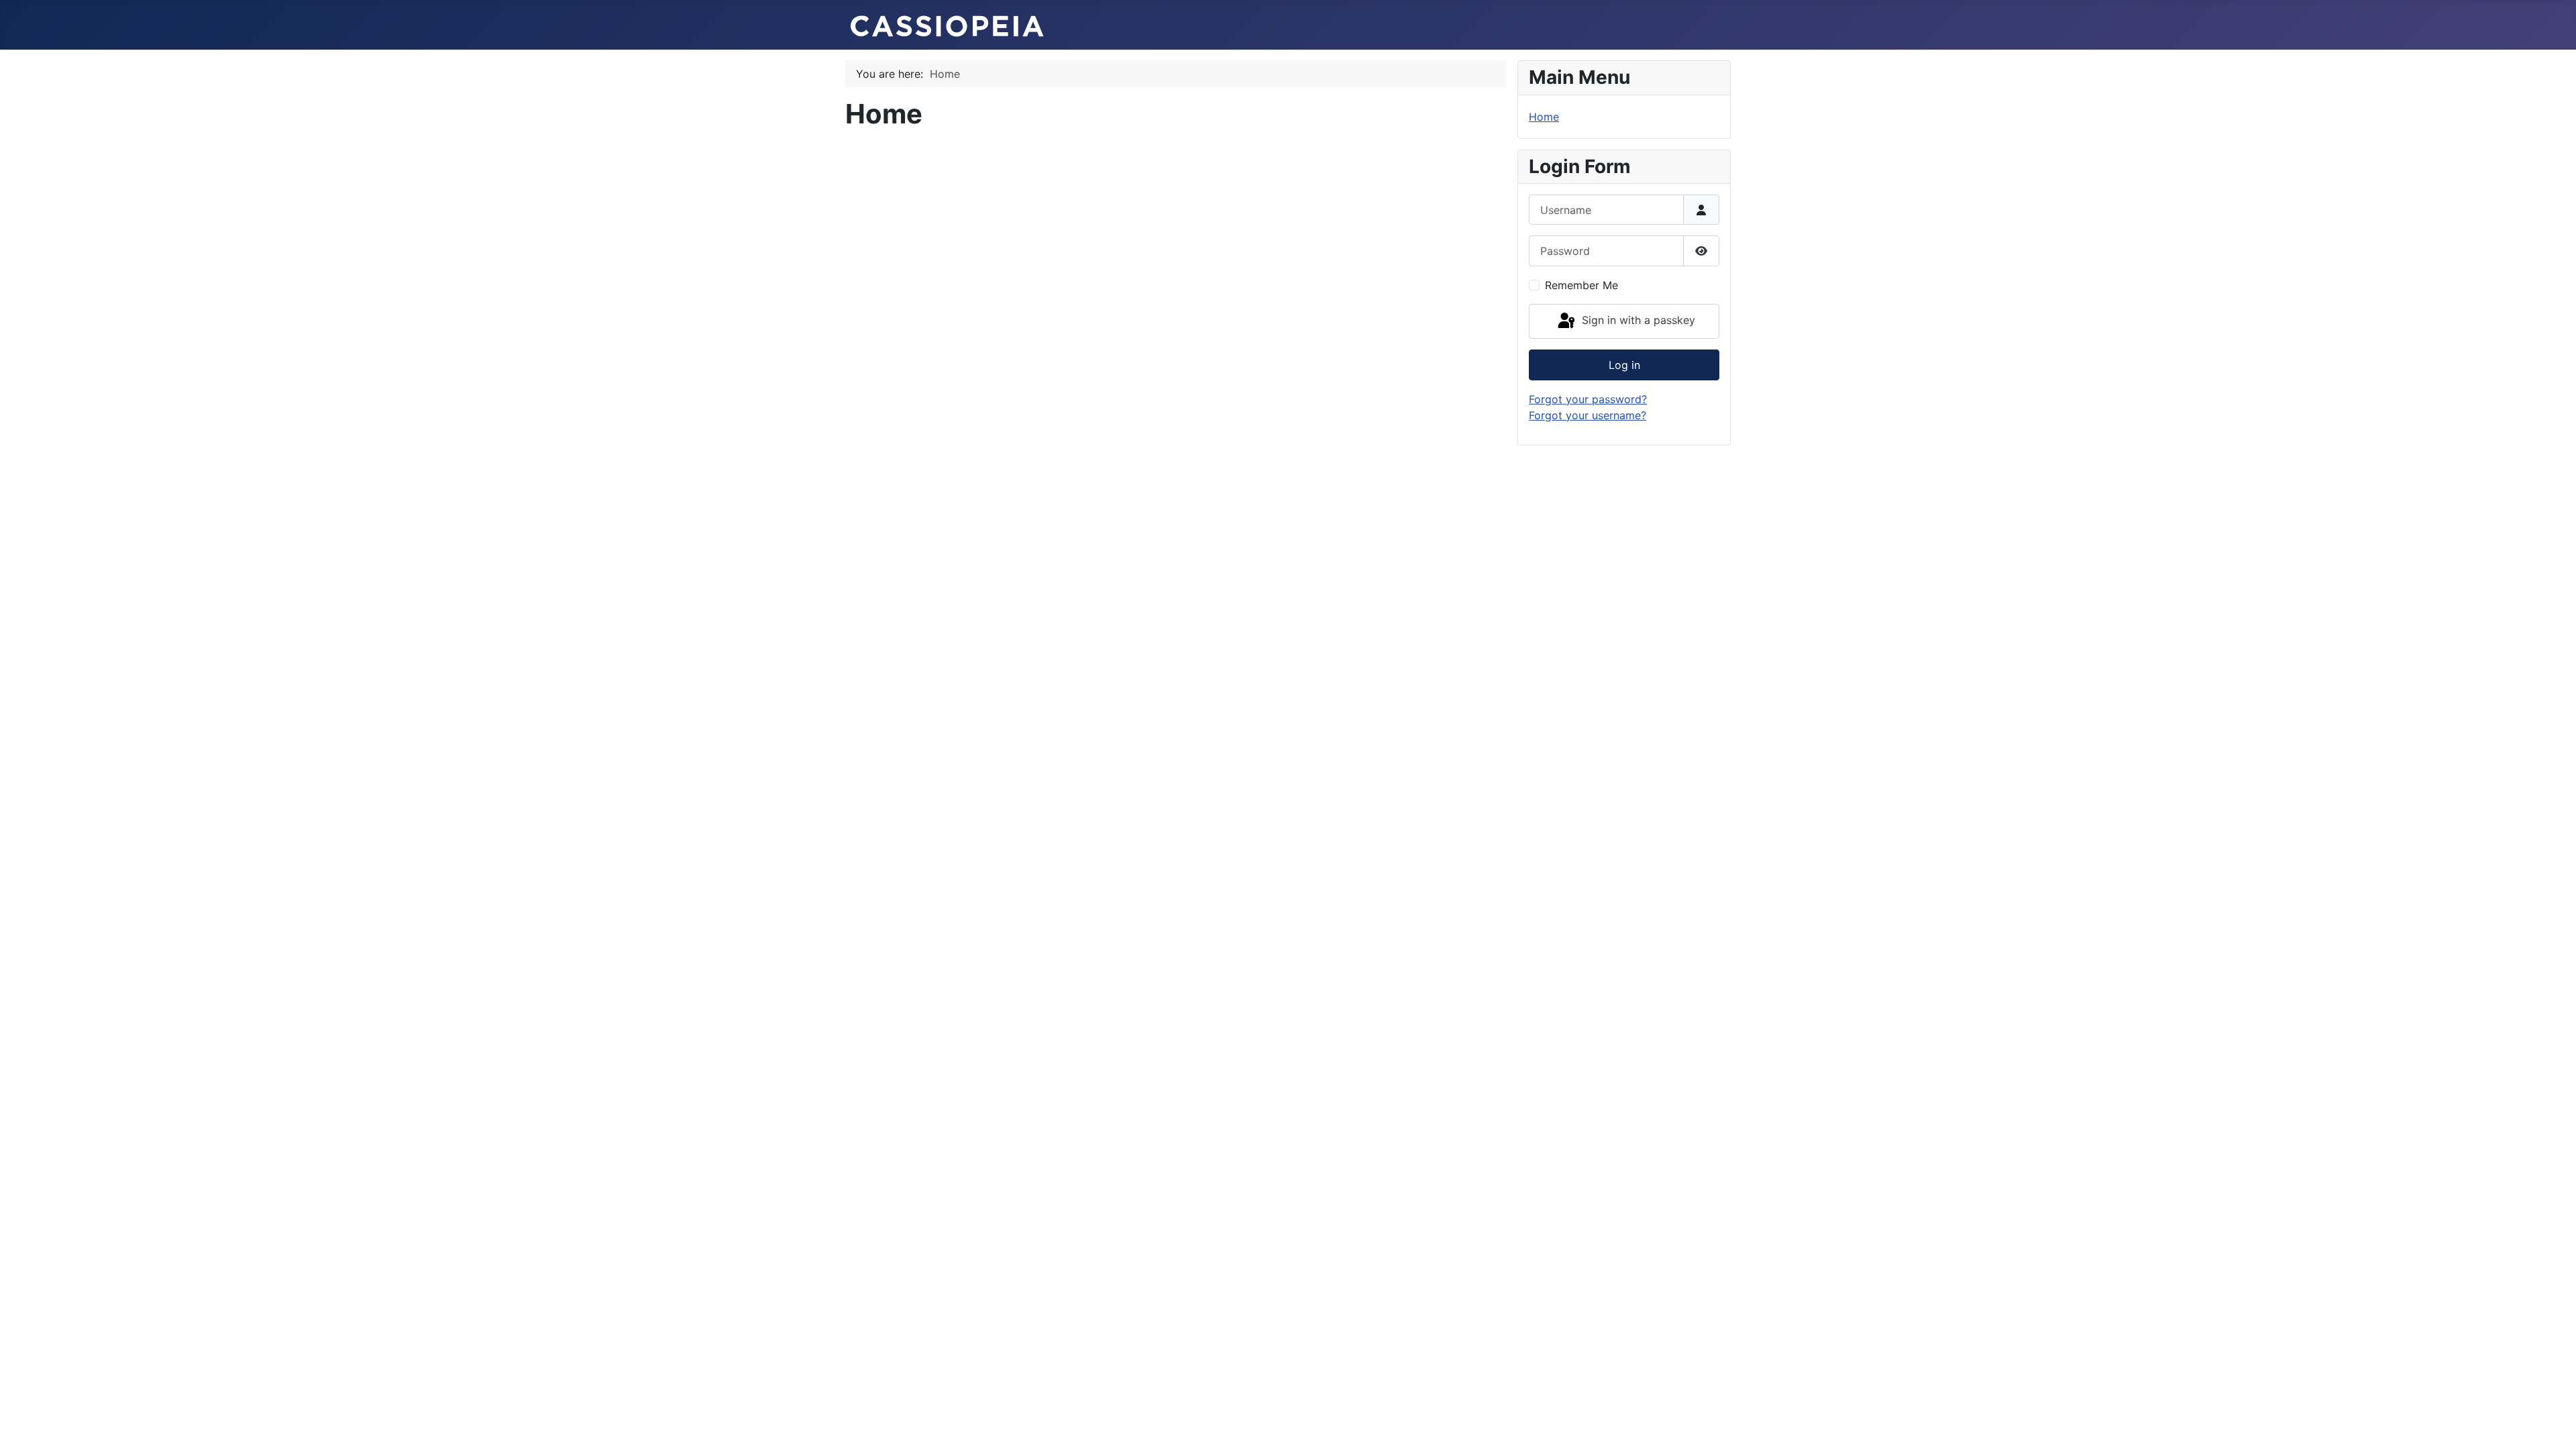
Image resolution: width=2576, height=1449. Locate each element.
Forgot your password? (1588, 399)
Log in (1624, 365)
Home (1544, 117)
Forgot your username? (1588, 415)
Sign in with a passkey (1637, 320)
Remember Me (1581, 285)
